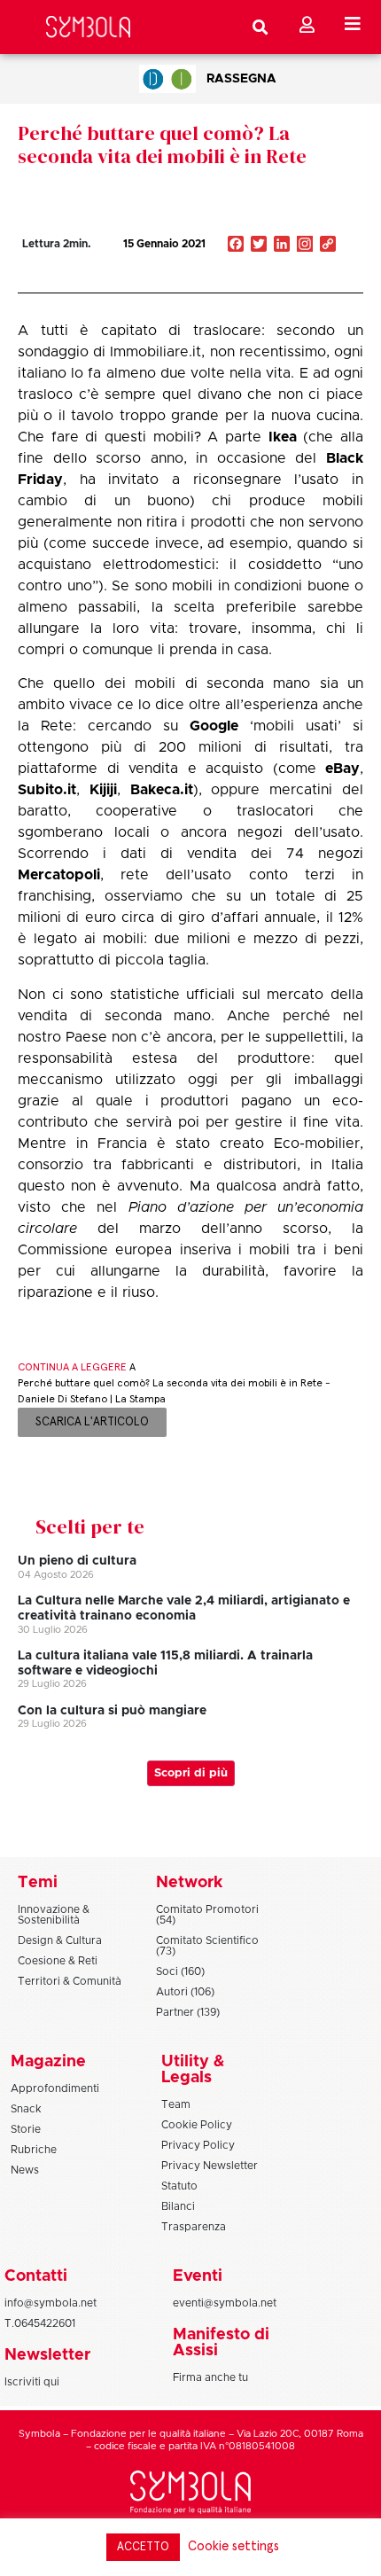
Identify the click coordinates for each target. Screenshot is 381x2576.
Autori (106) (185, 1992)
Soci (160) (180, 1971)
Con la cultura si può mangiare (112, 1711)
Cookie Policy (197, 2125)
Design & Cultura (60, 1940)
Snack (26, 2109)
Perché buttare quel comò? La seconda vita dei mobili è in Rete (162, 144)
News (25, 2170)
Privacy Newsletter (210, 2166)
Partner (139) (188, 2012)
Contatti (36, 2276)
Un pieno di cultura (77, 1561)
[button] (275, 282)
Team (176, 2104)
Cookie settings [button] (233, 2546)
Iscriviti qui (32, 2382)
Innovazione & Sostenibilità (54, 1915)
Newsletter (47, 2355)
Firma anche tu (210, 2377)
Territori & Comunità (70, 1981)
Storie (26, 2129)
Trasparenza (194, 2227)
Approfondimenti (55, 2088)
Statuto (179, 2186)
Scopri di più (191, 1773)
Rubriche (34, 2150)
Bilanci (178, 2206)
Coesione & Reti (58, 1961)
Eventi (198, 2276)
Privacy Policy (198, 2145)
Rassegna (241, 79)
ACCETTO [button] (143, 2547)
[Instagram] (305, 246)
